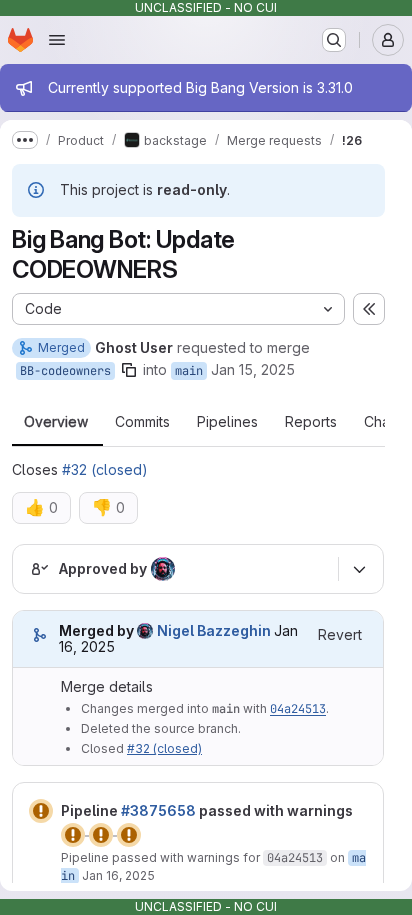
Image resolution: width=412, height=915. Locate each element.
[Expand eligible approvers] (359, 569)
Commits (142, 422)
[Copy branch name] (129, 370)
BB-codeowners (65, 371)
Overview (56, 422)
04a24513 (298, 709)
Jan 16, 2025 (118, 875)
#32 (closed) (105, 469)
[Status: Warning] (41, 811)
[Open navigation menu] (57, 40)
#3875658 (158, 810)
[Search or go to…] (334, 40)
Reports (311, 422)
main (189, 371)
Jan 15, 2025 (253, 369)
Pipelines (227, 422)
